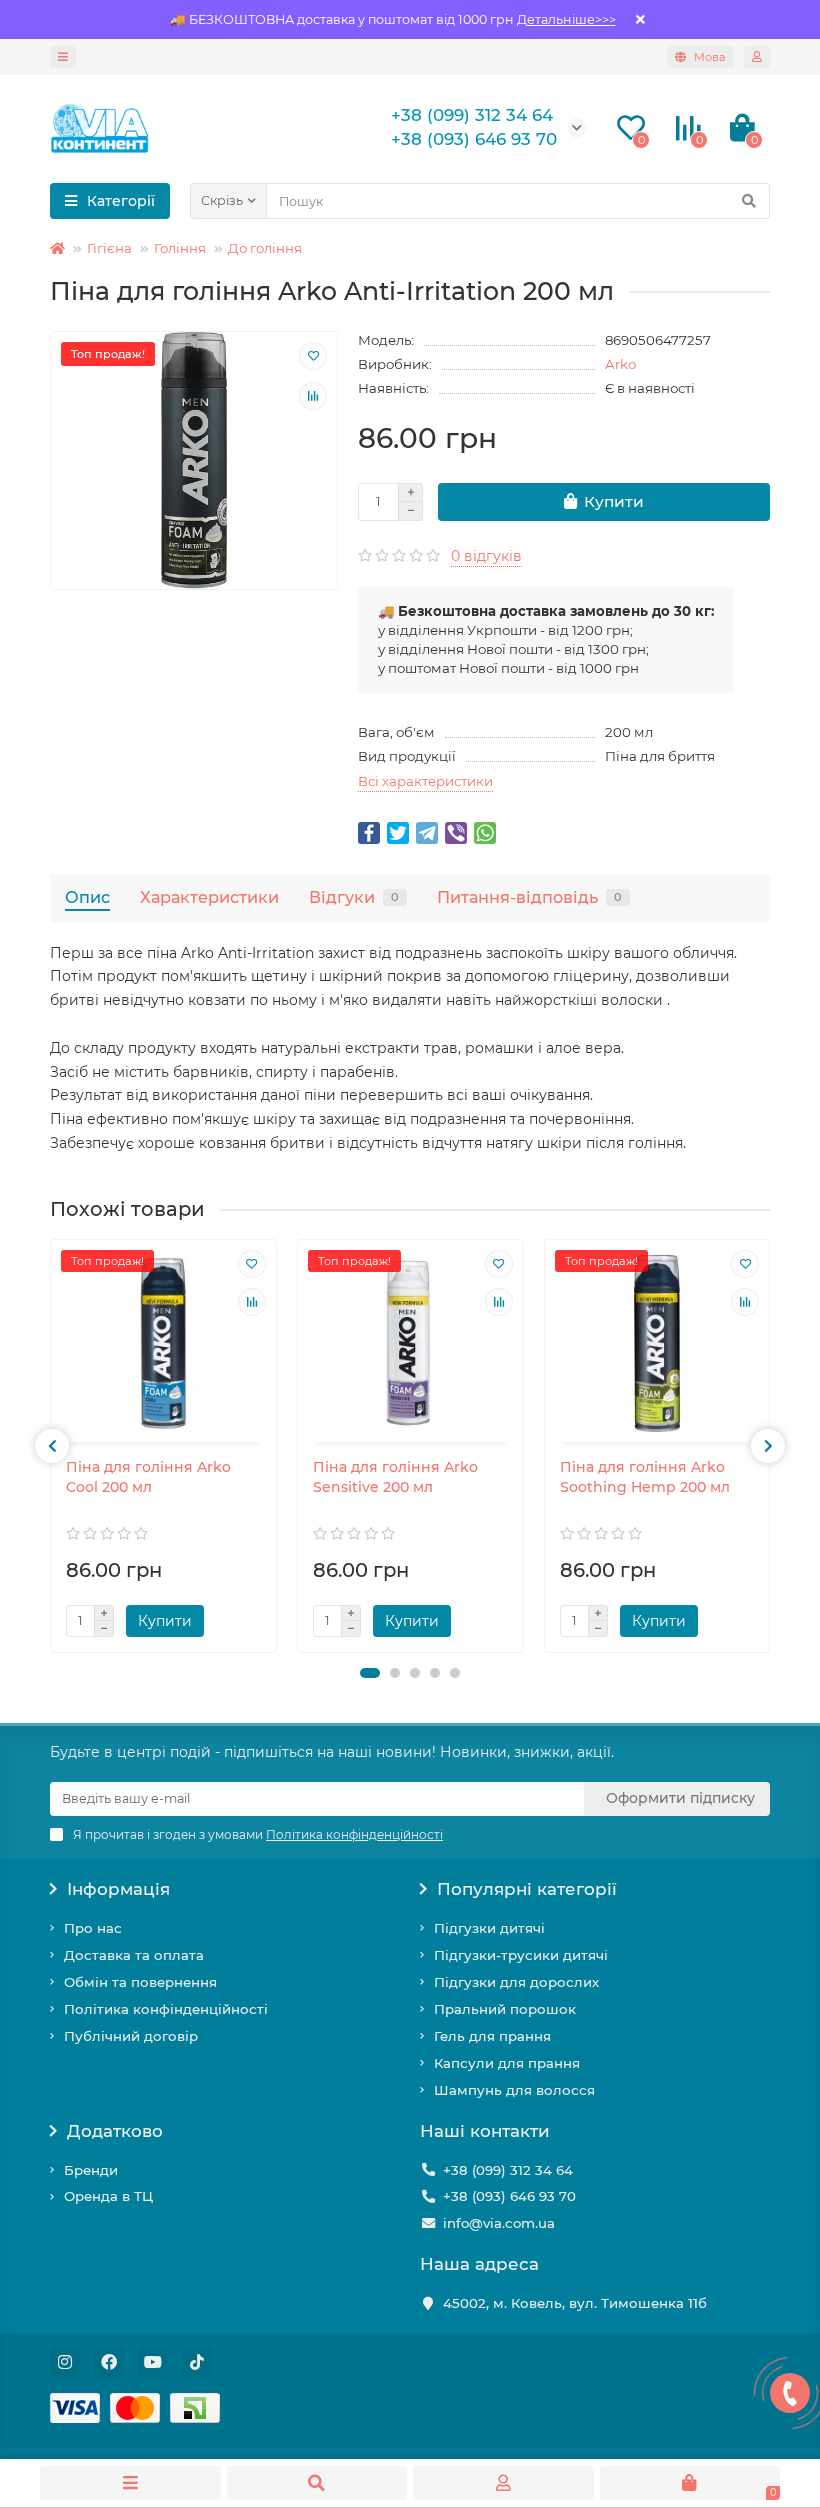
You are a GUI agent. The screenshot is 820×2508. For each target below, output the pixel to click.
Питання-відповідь (529, 897)
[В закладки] (313, 356)
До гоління (265, 248)
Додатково (115, 2131)
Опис (87, 897)
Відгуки (354, 897)
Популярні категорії (527, 1889)
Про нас (93, 1928)
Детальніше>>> (566, 19)
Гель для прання (492, 2036)
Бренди (91, 2170)
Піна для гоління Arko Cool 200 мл (148, 1477)
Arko (620, 364)
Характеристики (209, 897)
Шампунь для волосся (514, 2090)
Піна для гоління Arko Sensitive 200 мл (395, 1477)
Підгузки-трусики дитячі (521, 1955)
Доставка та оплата (134, 1955)
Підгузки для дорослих (516, 1982)
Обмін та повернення (140, 1982)
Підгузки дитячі (489, 1928)
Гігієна (109, 248)
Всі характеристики (425, 781)
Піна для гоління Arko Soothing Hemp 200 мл (645, 1477)
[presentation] (52, 1446)
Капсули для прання (507, 2063)
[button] (370, 1673)
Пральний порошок (505, 2009)
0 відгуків (486, 556)
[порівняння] (313, 396)
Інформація (118, 1889)
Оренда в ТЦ (108, 2196)
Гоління (180, 248)
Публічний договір (131, 2036)
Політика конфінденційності (166, 2009)
